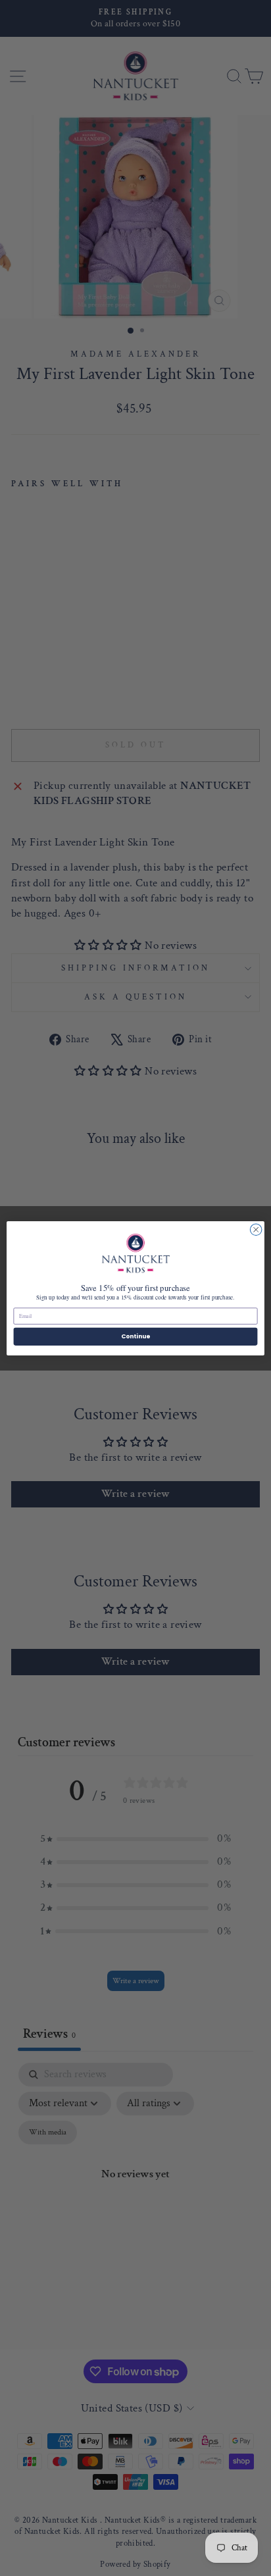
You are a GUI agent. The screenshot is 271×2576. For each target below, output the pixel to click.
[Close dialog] (256, 1230)
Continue (135, 1336)
